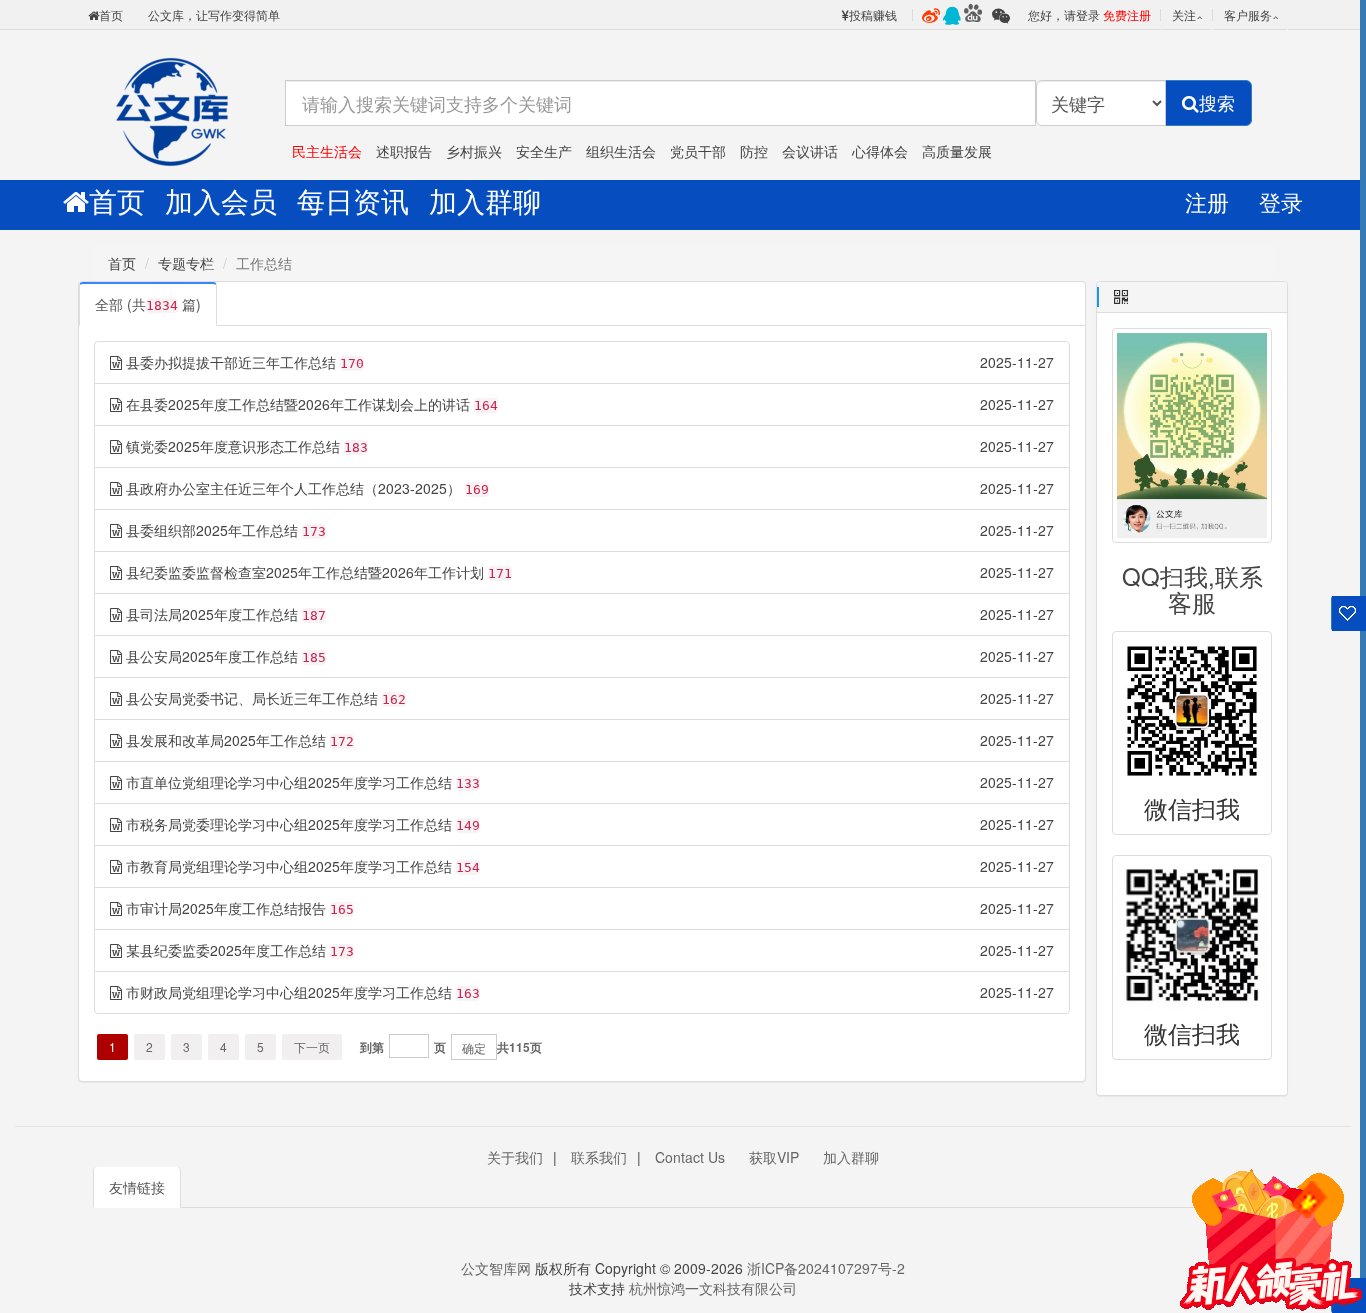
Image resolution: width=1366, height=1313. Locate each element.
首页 (111, 14)
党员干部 (698, 151)
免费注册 (1127, 14)
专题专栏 (186, 263)
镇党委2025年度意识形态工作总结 (233, 446)
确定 (474, 1047)
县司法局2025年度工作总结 (212, 614)
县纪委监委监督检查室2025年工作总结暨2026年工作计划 (305, 572)
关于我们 (515, 1157)
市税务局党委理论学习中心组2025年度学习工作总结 (289, 824)
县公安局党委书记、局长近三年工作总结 (252, 698)
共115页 (519, 1047)
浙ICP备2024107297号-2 (826, 1268)
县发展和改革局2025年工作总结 (226, 740)
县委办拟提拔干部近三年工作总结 (231, 362)
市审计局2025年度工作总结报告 (226, 908)
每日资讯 (353, 200)
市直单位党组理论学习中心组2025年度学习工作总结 (289, 782)
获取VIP (774, 1157)
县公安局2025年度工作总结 (212, 656)
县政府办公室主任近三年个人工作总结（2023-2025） (293, 488)
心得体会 (880, 151)
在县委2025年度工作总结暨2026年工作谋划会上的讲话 (298, 404)
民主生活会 (327, 151)
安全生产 (544, 151)
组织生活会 (621, 151)
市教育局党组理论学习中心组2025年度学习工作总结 (289, 866)
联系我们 (599, 1157)
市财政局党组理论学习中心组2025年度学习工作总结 (289, 992)
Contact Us (690, 1157)
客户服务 (1248, 14)
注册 (1207, 201)
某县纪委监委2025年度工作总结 (226, 950)
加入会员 (221, 200)
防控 (754, 151)
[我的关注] (1348, 625)
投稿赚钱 (873, 14)
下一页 (312, 1046)
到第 (372, 1047)
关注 (1184, 14)
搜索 (1217, 102)
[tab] (1192, 297)
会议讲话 (810, 151)
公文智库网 (173, 105)
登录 (1281, 201)
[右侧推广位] (1271, 1223)
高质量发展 (957, 151)
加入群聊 (485, 200)
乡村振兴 (474, 151)
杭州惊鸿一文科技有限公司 (711, 1288)
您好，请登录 (1064, 14)
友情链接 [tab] (137, 1187)
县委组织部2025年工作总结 (212, 530)
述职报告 (404, 151)
